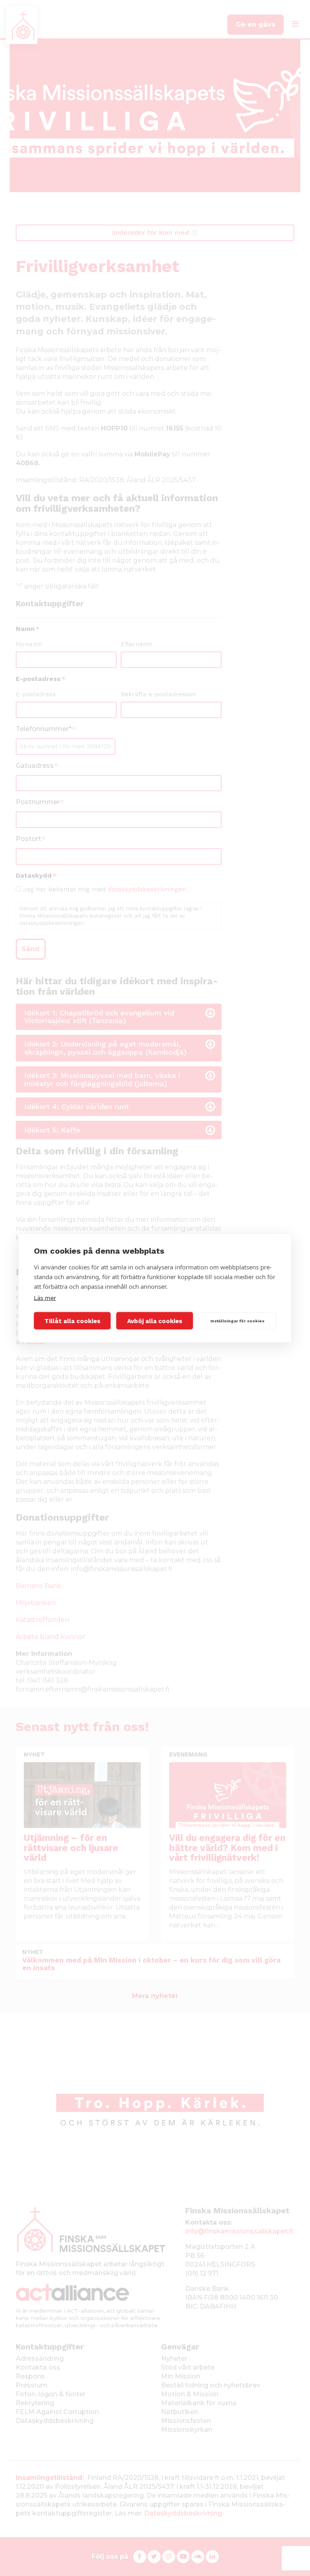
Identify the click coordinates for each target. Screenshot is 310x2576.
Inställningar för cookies (237, 1321)
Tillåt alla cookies (72, 1321)
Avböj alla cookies (155, 1321)
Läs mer (45, 1298)
